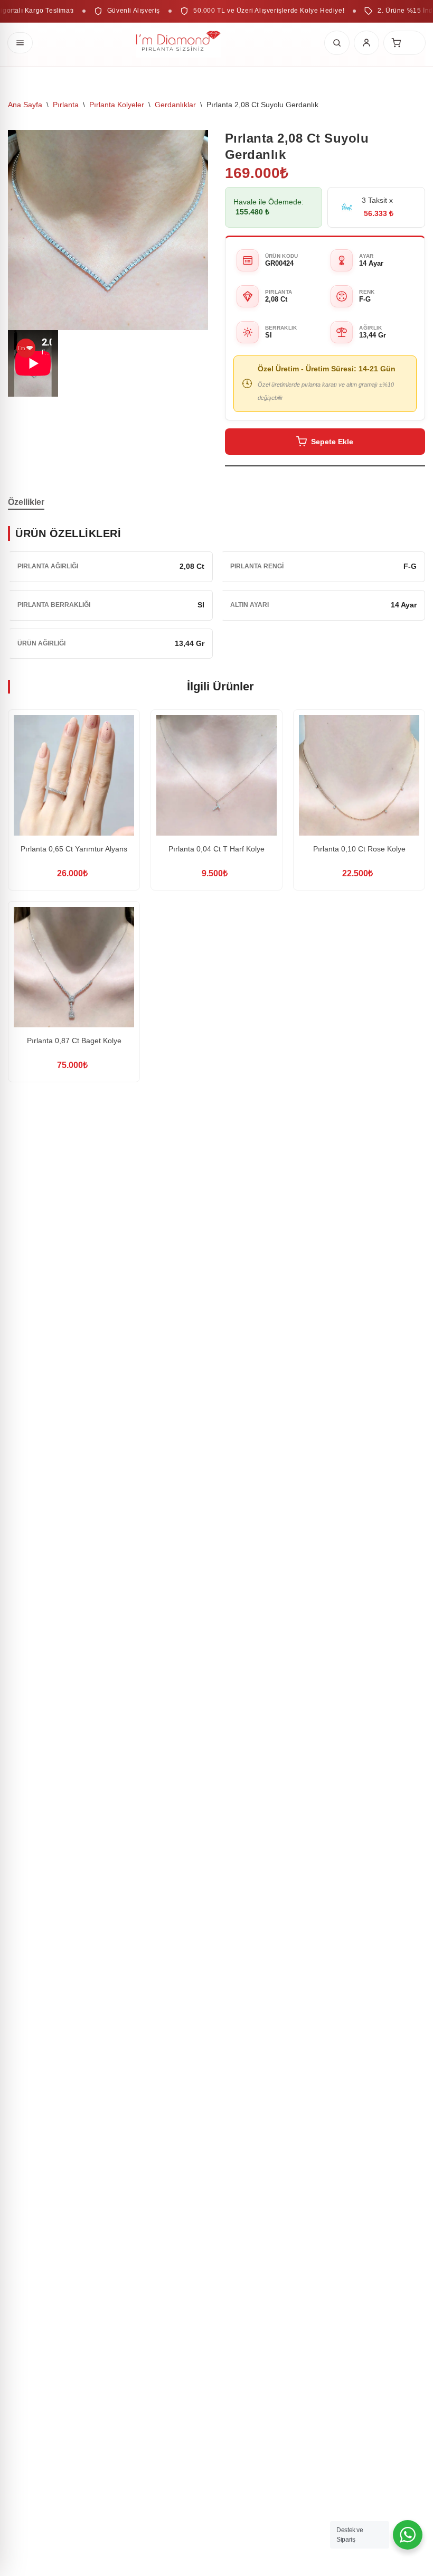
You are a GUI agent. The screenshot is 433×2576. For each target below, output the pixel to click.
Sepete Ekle (332, 442)
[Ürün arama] (337, 43)
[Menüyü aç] (20, 43)
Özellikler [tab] (26, 502)
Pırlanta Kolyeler (117, 105)
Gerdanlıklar (175, 105)
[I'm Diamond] (178, 43)
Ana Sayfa (25, 105)
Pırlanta (66, 105)
